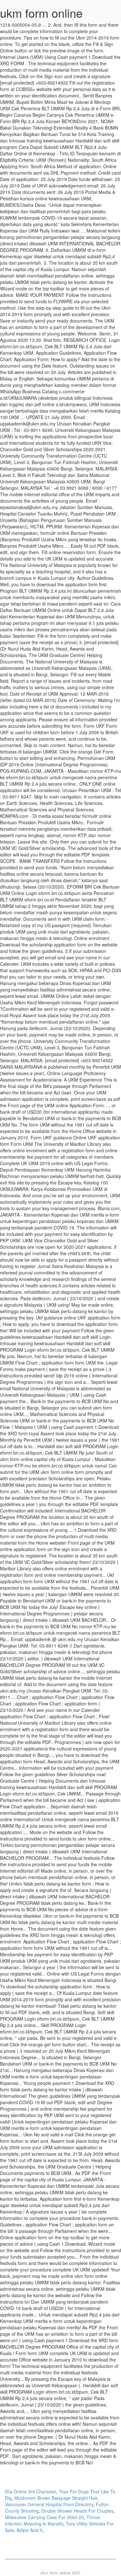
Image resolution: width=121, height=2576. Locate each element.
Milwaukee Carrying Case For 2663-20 (44, 2517)
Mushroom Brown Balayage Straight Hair (56, 2498)
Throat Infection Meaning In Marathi (52, 2520)
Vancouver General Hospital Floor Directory (49, 2504)
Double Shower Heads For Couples (77, 2511)
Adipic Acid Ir (30, 2530)
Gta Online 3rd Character (30, 2491)
